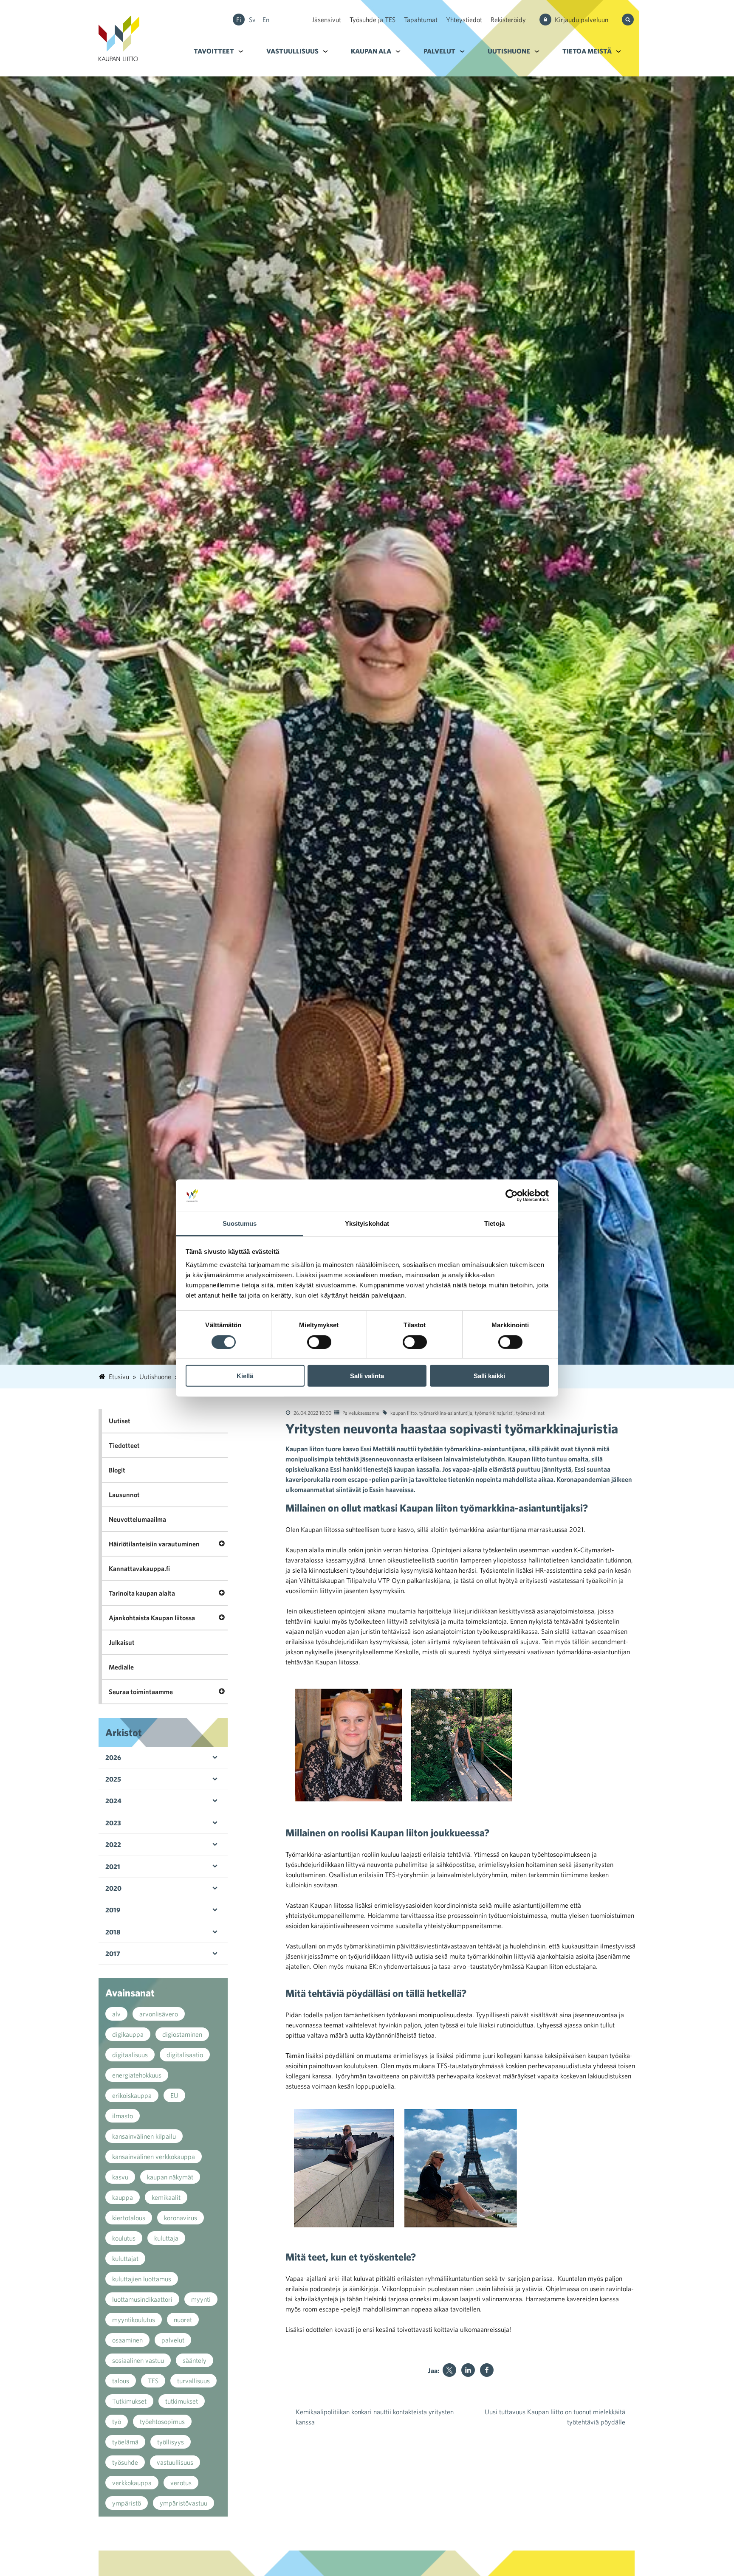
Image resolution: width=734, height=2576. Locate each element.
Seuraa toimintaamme (141, 1692)
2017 (113, 1954)
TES (153, 2381)
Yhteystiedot (464, 20)
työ (117, 2421)
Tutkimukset (129, 2401)
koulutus (124, 2238)
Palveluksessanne (361, 1413)
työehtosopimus (162, 2421)
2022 (113, 1844)
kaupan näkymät (170, 2177)
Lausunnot (124, 1495)
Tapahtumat (421, 20)
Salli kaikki (489, 1376)
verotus (181, 2483)
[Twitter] (449, 2370)
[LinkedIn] (468, 2370)
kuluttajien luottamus (142, 2279)
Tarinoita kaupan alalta (142, 1593)
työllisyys (171, 2442)
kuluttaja (166, 2238)
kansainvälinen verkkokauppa (154, 2157)
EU (174, 2095)
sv (252, 20)
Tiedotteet (124, 1445)
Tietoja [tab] (494, 1223)
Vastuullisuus (292, 51)
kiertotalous (129, 2218)
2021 (113, 1867)
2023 (113, 1823)
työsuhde (125, 2462)
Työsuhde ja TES (373, 20)
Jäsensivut (326, 20)
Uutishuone (509, 51)
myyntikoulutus (134, 2320)
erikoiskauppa (132, 2095)
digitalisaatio (185, 2055)
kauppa (123, 2197)
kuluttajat (125, 2258)
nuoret (183, 2320)
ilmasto (123, 2116)
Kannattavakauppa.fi (139, 1568)
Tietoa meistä (587, 51)
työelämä (125, 2442)
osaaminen (127, 2340)
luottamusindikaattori (142, 2299)
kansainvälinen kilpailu (144, 2136)
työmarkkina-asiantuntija (446, 1413)
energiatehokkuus (137, 2075)
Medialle (121, 1667)
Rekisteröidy (508, 20)
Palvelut (439, 51)
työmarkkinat (530, 1413)
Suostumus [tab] (240, 1223)
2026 (113, 1757)
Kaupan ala (371, 51)
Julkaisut (122, 1642)
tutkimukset (182, 2401)
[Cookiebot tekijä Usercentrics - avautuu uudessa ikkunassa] (512, 1196)
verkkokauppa (132, 2483)
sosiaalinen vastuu (138, 2360)
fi (239, 20)
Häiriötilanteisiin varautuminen (154, 1544)
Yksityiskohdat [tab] (367, 1223)
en (266, 20)
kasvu (120, 2177)
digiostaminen (182, 2034)
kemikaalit (166, 2197)
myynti (201, 2299)
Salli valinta (367, 1376)
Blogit (117, 1470)
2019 (113, 1910)
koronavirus (181, 2218)
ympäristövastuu (183, 2503)
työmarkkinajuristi (494, 1413)
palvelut (173, 2340)
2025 (113, 1779)
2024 (113, 1801)
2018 (113, 1932)
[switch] (319, 1342)
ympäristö (127, 2503)
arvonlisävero (159, 2014)
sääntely (195, 2360)
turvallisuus (193, 2381)
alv (116, 2014)
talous (121, 2381)
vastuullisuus (175, 2462)
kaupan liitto (404, 1413)
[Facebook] (487, 2370)
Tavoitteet (214, 51)
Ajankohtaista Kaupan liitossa (152, 1618)
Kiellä (245, 1376)
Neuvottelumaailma (137, 1519)
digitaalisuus (130, 2055)
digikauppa (128, 2034)
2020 (113, 1888)
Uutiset (120, 1421)
